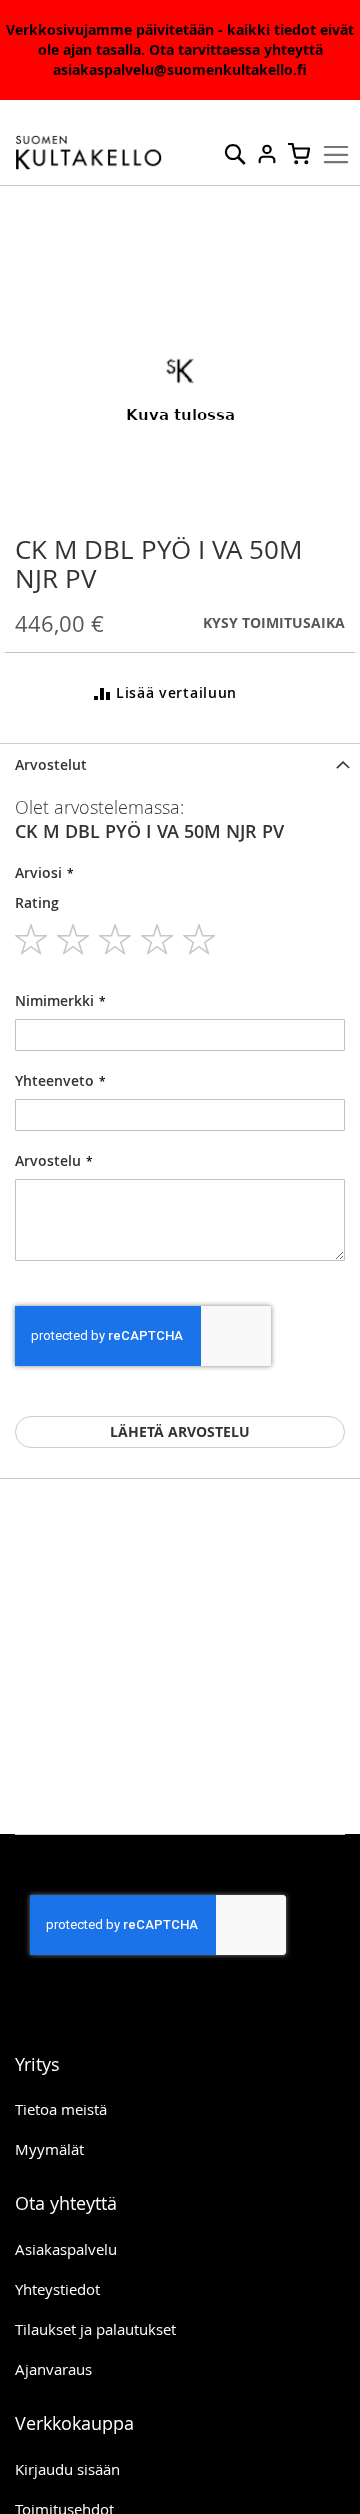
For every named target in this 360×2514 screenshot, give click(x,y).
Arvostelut (51, 764)
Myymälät (49, 2149)
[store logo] (89, 153)
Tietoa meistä (61, 2109)
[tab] (180, 764)
